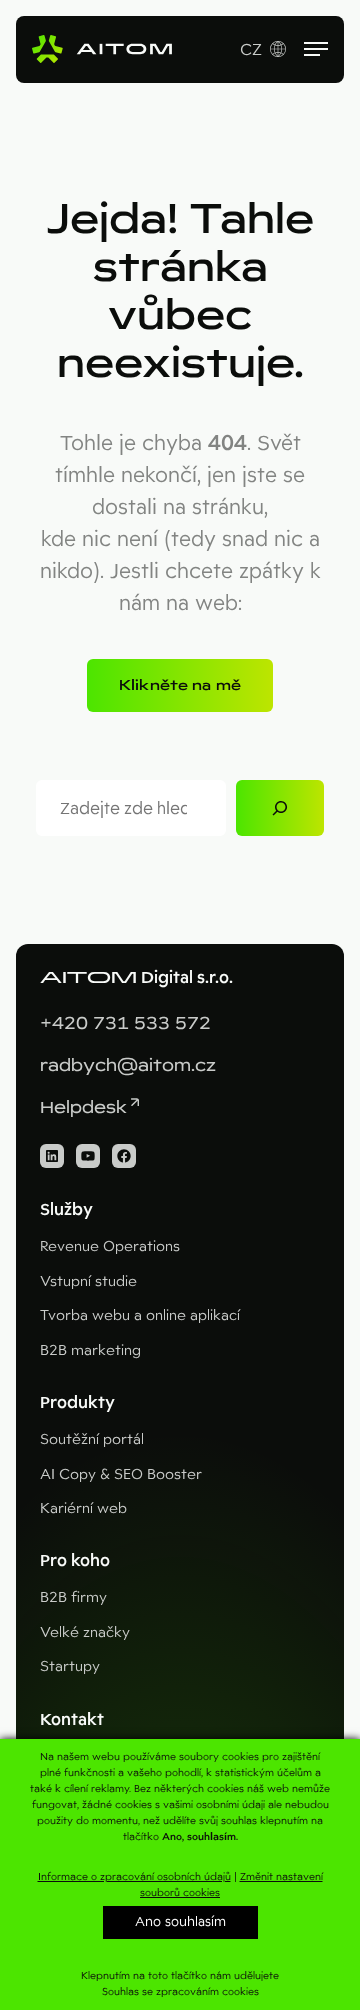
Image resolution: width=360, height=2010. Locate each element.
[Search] (280, 808)
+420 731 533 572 (125, 1023)
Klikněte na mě (180, 685)
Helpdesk (83, 1107)
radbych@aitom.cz (128, 1065)
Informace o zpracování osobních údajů (134, 1876)
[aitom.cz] (102, 49)
